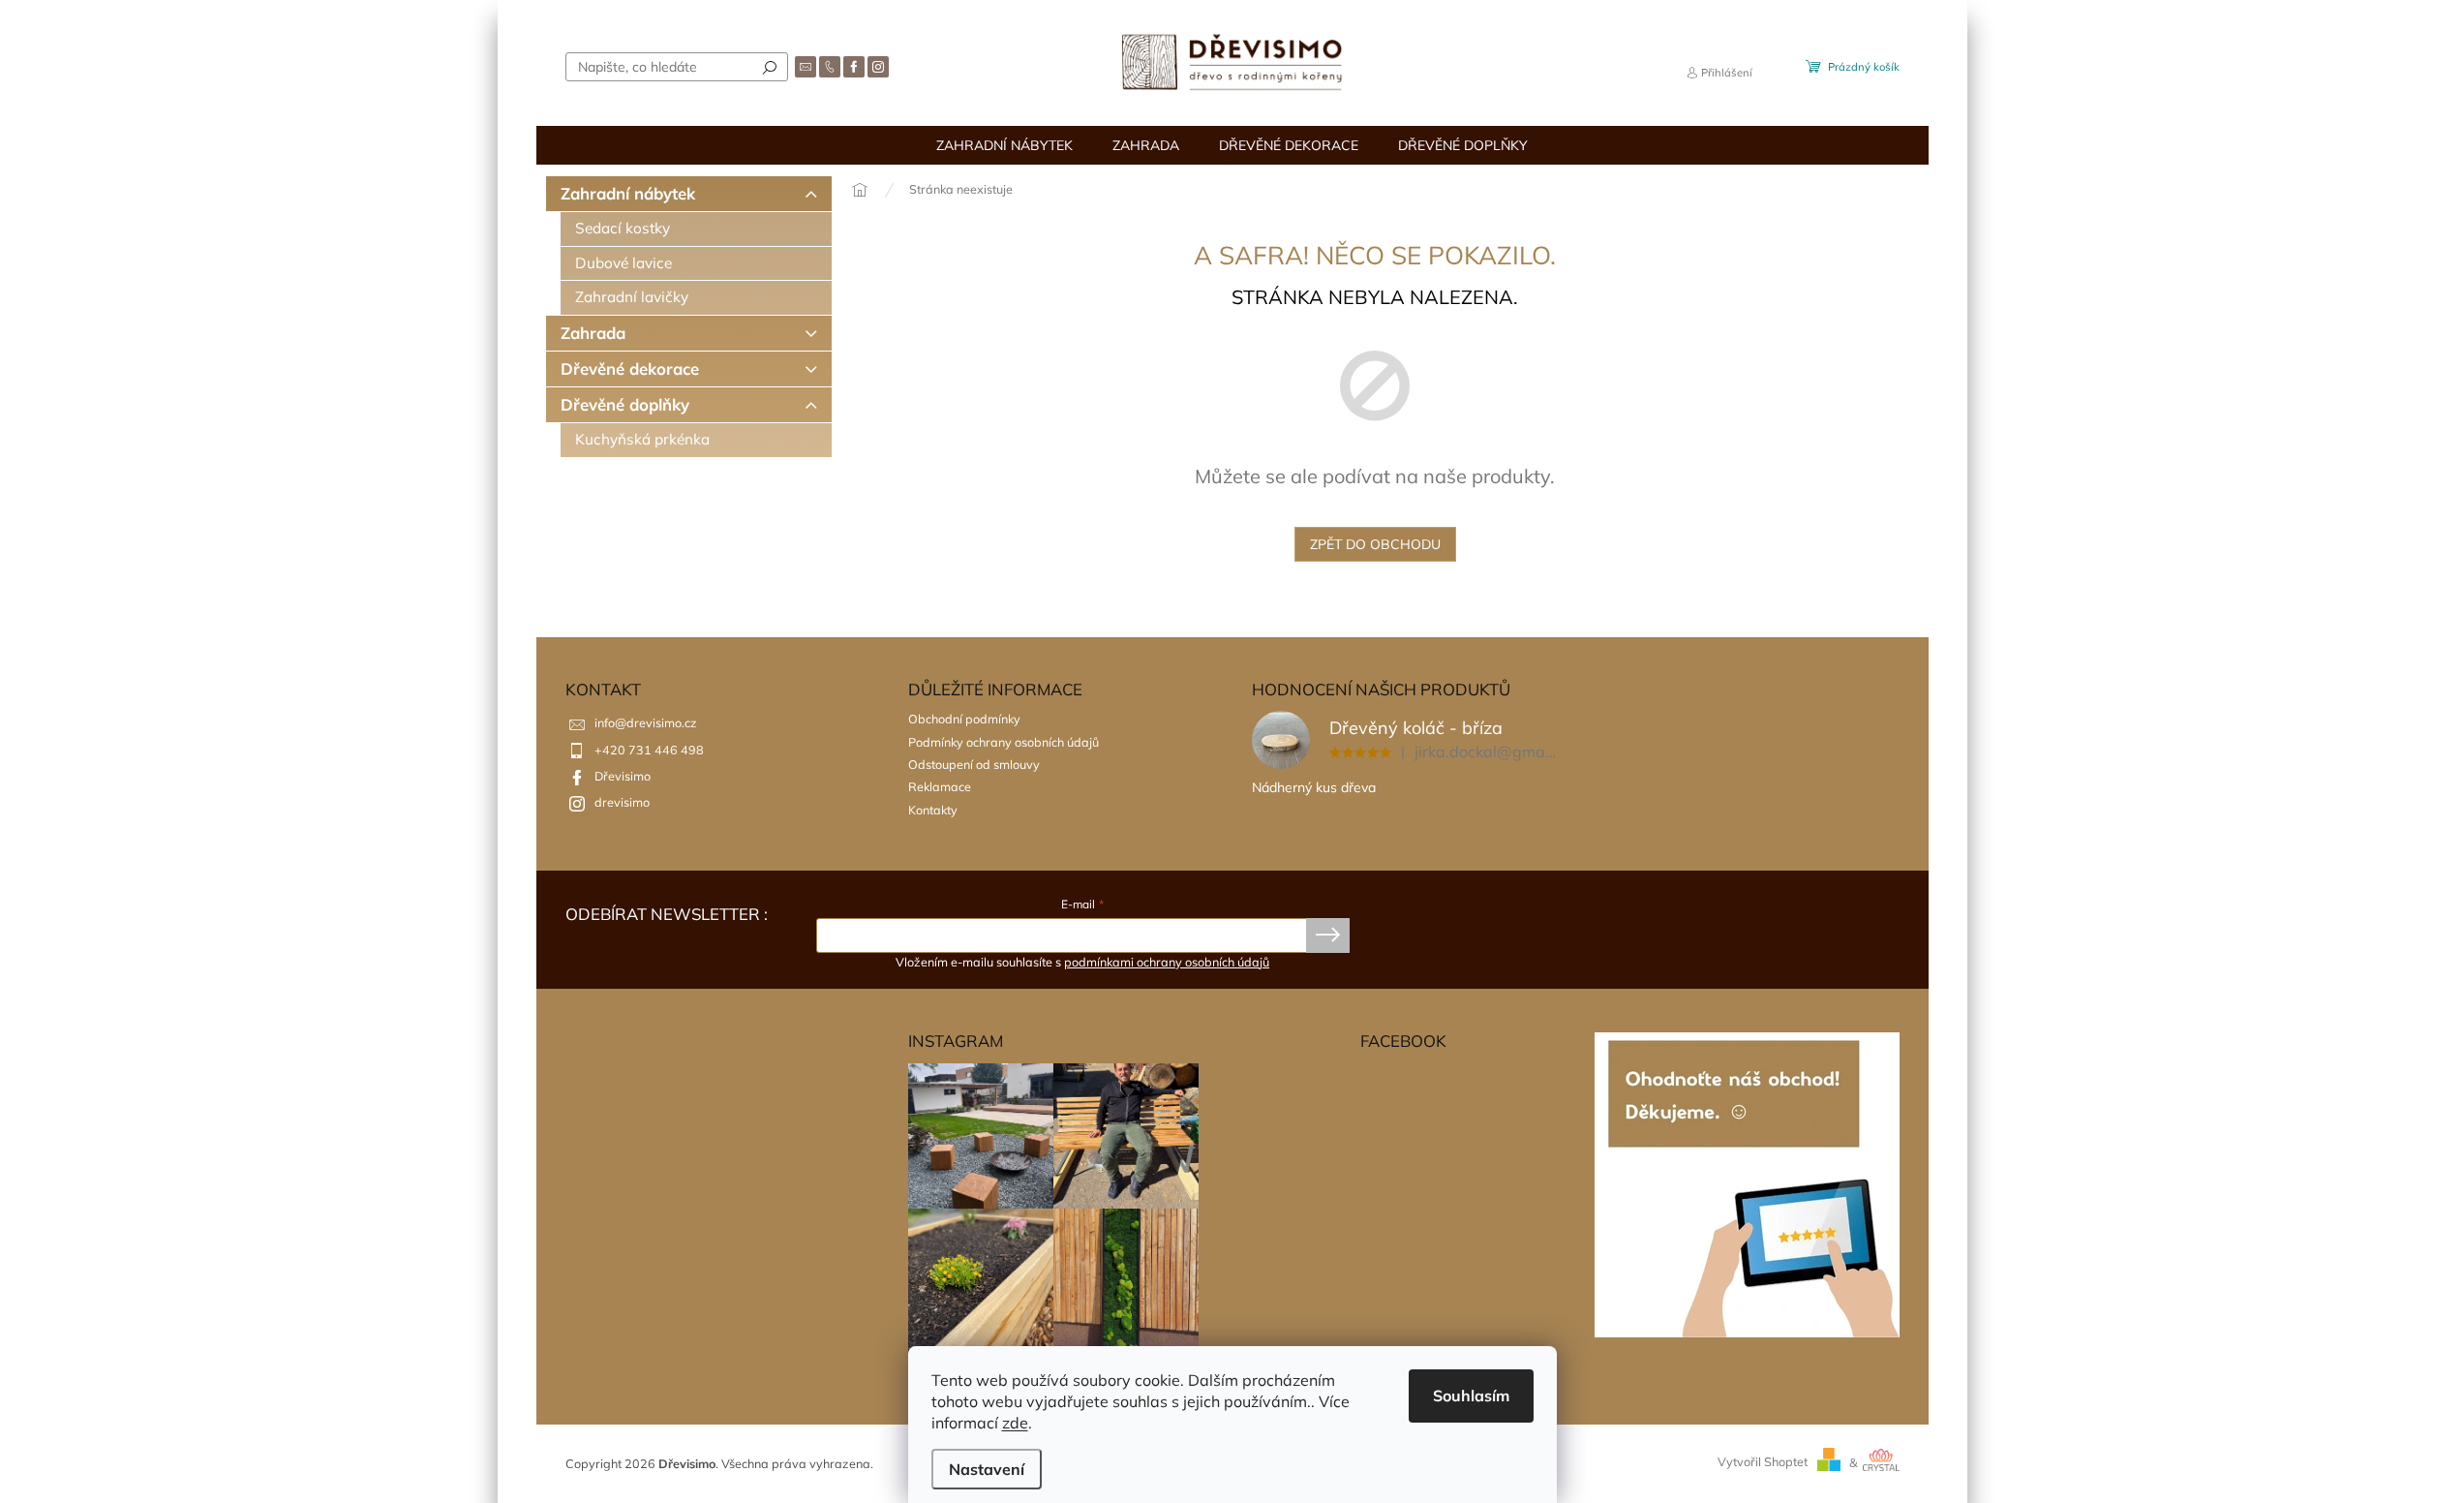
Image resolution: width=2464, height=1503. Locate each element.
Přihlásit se (1328, 936)
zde (1015, 1423)
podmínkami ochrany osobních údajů (1167, 962)
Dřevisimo (623, 776)
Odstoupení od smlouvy (974, 764)
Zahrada (593, 333)
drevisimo (622, 802)
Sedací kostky (623, 228)
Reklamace (940, 786)
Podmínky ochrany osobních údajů (1004, 742)
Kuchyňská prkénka (642, 439)
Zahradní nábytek (628, 193)
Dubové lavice (624, 263)
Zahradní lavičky (632, 297)
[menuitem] (1004, 145)
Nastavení (987, 1469)
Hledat (770, 67)
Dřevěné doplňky (625, 404)
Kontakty (933, 810)
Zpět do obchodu (1375, 544)
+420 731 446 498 (649, 750)
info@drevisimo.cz (646, 722)
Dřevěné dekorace (630, 368)
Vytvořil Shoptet (1763, 1462)
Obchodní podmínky (964, 719)
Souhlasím (1471, 1396)
